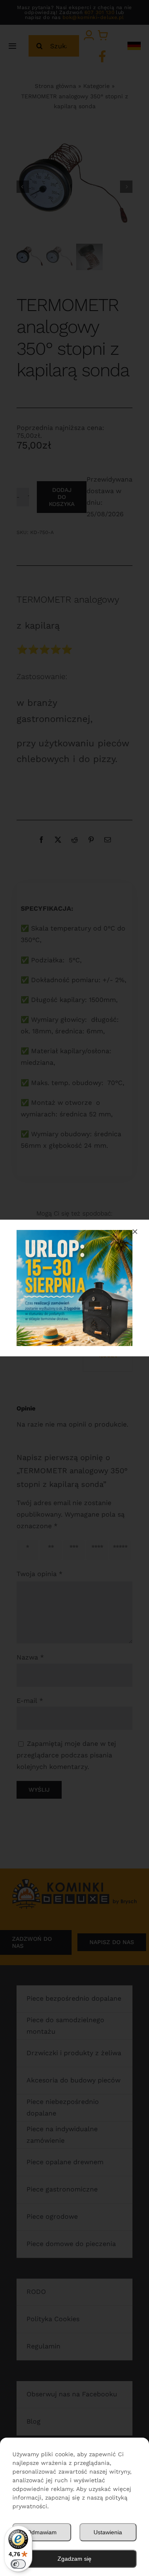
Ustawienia (108, 2532)
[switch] (18, 2564)
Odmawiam (42, 2532)
